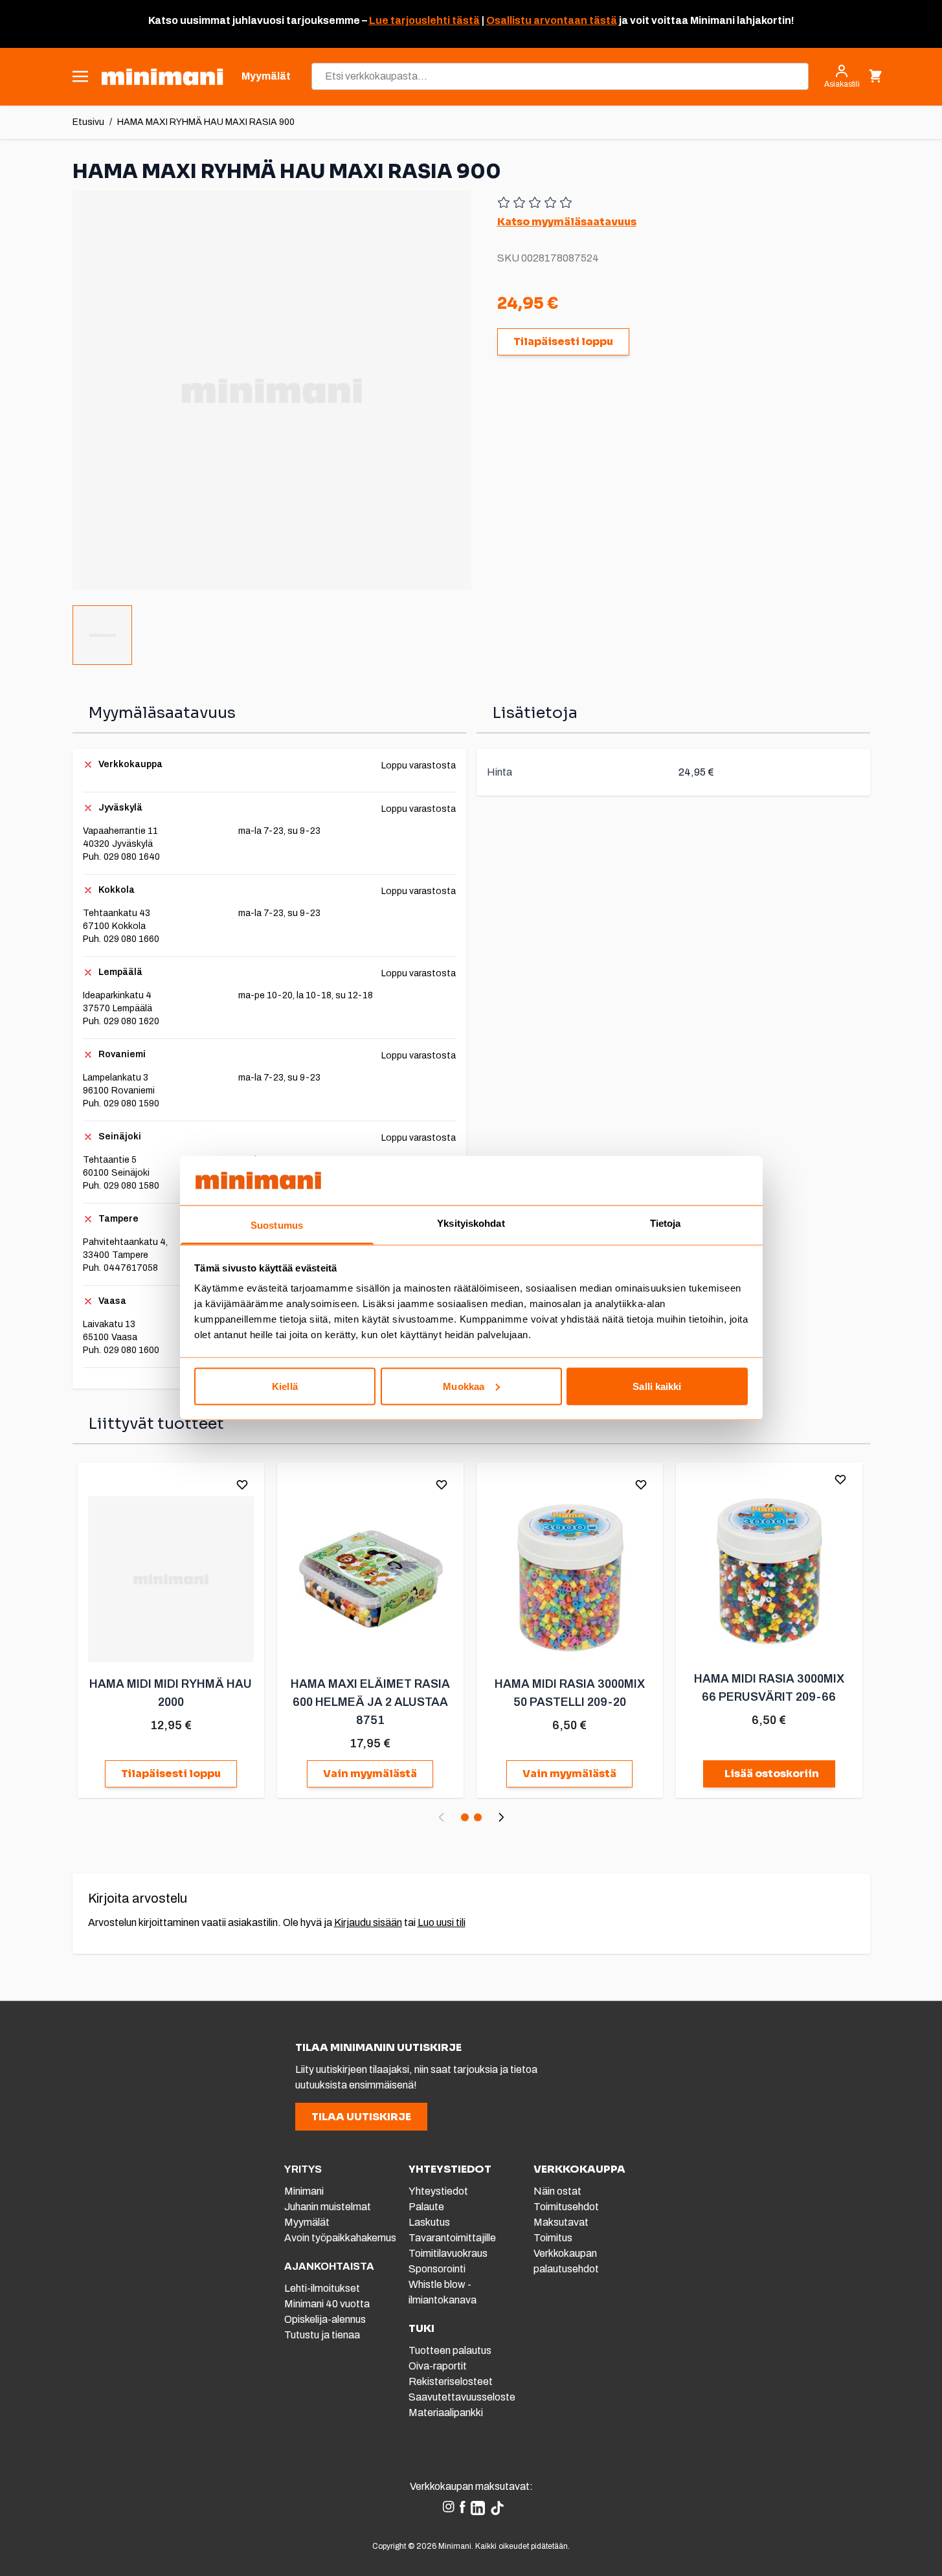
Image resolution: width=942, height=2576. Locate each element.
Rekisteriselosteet (451, 2381)
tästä (465, 20)
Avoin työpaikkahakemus (340, 2238)
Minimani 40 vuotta (327, 2304)
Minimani (304, 2191)
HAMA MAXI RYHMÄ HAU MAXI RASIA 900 (206, 122)
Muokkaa (464, 1386)
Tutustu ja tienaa (322, 2335)
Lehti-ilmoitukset (322, 2288)
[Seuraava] (501, 1817)
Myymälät (307, 2222)
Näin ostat (557, 2191)
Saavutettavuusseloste (462, 2397)
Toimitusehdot (566, 2207)
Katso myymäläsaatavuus (567, 222)
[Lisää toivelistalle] (242, 1484)
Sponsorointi (437, 2269)
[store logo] (162, 77)
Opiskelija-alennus (325, 2319)
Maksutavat (561, 2222)
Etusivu (88, 122)
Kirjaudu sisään (368, 1922)
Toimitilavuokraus (448, 2253)
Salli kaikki (657, 1386)
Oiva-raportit (438, 2366)
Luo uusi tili (442, 1922)
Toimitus (553, 2238)
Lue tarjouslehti (409, 20)
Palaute (426, 2207)
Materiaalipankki (446, 2413)
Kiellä (285, 1386)
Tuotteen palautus (451, 2350)
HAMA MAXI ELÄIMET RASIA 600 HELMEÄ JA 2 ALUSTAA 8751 (370, 1702)
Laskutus (429, 2222)
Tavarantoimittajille (452, 2238)
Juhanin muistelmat (328, 2207)
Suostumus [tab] (277, 1225)
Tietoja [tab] (666, 1223)
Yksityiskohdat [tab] (471, 1223)
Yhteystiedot (438, 2191)
